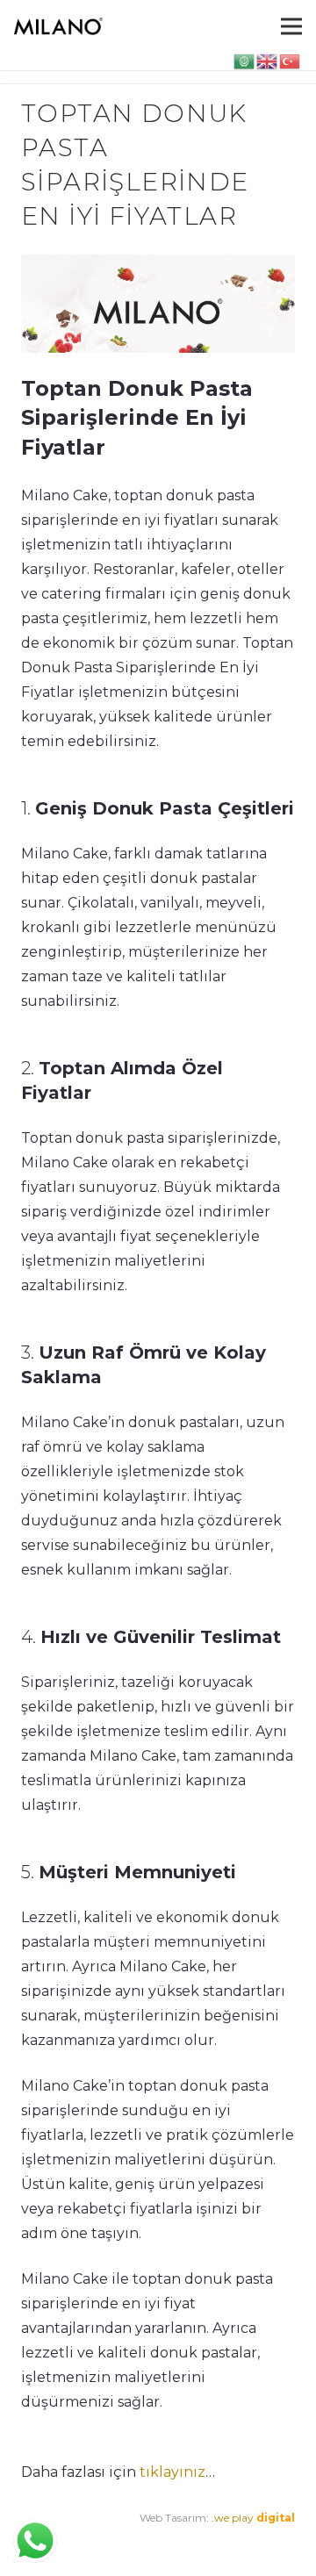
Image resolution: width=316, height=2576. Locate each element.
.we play (253, 2518)
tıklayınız (172, 2472)
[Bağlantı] (58, 26)
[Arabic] (245, 60)
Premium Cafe (59, 2542)
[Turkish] (291, 60)
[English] (268, 60)
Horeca (228, 2542)
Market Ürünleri (158, 2542)
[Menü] (291, 26)
